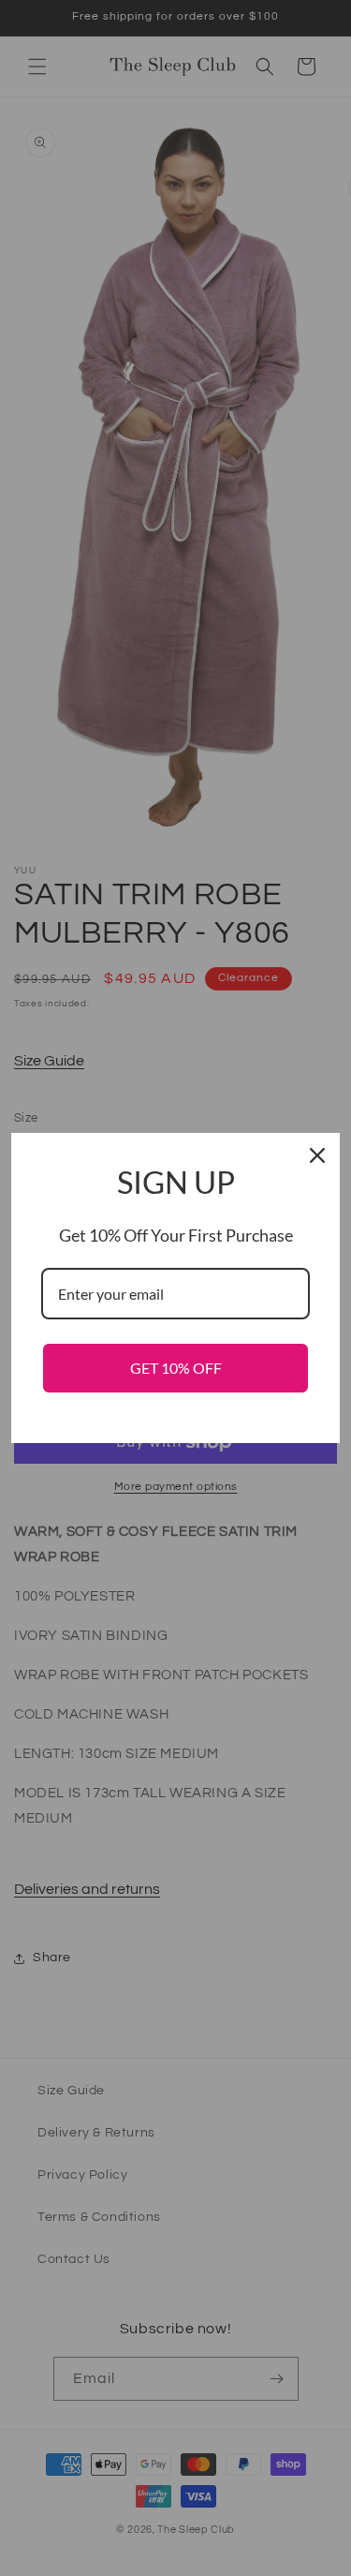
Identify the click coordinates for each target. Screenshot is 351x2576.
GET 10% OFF (176, 1368)
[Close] (317, 1155)
